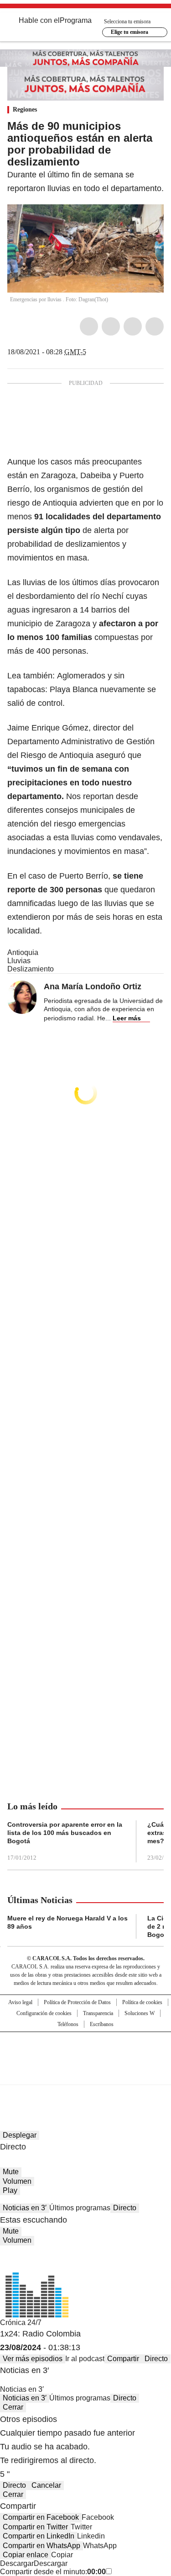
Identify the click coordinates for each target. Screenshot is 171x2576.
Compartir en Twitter (35, 2527)
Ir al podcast (85, 2359)
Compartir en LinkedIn (39, 2536)
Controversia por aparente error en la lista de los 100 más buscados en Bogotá (65, 1833)
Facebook (89, 326)
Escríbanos (102, 2024)
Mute (11, 2172)
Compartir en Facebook (41, 2517)
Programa (76, 20)
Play (10, 2190)
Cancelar (46, 2485)
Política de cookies (142, 2002)
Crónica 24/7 (21, 2323)
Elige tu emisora (130, 32)
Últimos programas (80, 2208)
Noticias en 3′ (25, 2208)
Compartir (123, 2359)
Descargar (17, 2563)
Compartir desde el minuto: (53, 2572)
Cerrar (13, 2407)
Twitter (111, 326)
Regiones (25, 109)
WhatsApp (155, 326)
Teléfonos (68, 2024)
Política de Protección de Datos (77, 2002)
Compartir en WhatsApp (41, 2546)
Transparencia (98, 2013)
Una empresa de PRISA (86, 2052)
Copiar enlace (26, 2555)
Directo (125, 2208)
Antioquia (23, 952)
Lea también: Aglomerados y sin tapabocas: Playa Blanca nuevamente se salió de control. (82, 689)
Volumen (17, 2181)
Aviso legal (20, 2002)
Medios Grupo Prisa (86, 2075)
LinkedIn (133, 326)
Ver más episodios (33, 2359)
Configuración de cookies (44, 2013)
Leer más (127, 1018)
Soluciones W (140, 2013)
